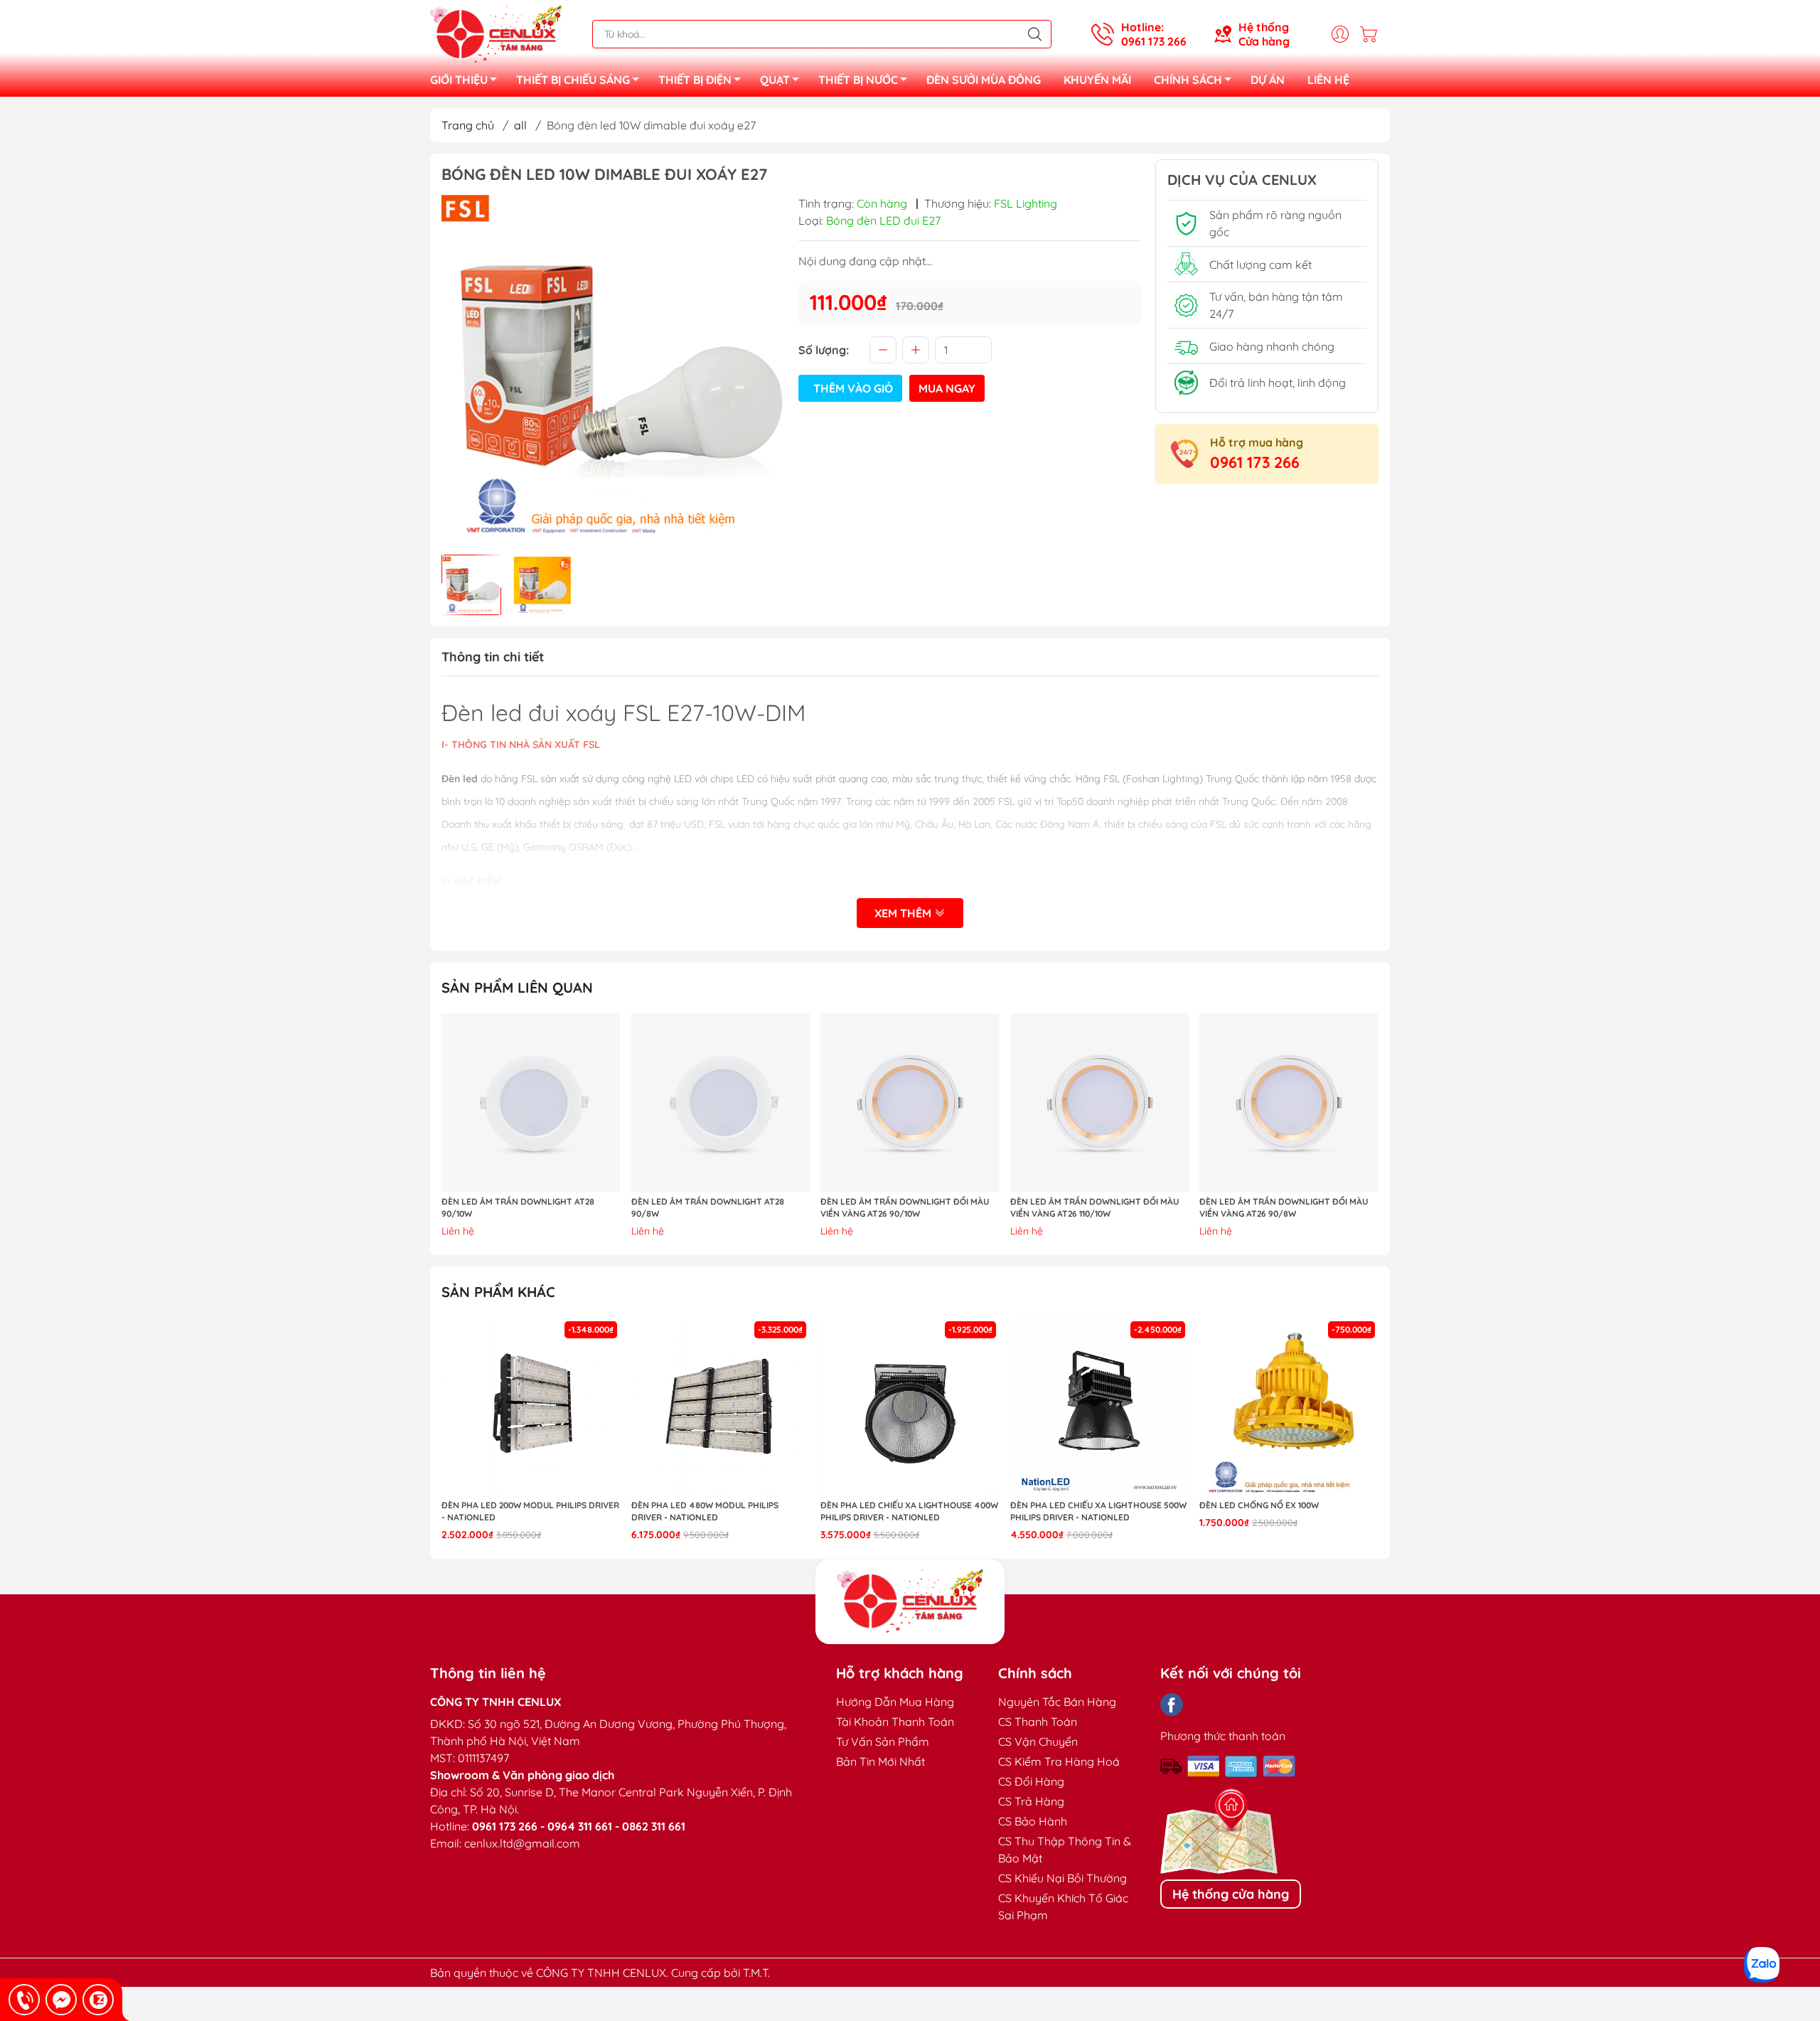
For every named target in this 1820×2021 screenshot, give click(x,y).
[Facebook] (1172, 1705)
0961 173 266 (1255, 462)
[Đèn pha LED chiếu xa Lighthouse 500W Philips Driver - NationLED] (1100, 1407)
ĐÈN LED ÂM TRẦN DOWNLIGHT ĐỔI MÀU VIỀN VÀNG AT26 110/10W (1094, 1207)
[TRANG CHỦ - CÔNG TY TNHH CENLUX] (496, 33)
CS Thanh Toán (1038, 1722)
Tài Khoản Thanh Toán (895, 1722)
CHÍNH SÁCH (1188, 80)
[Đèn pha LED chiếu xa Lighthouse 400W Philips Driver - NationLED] (910, 1407)
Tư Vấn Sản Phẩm (883, 1742)
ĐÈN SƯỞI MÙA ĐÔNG (984, 80)
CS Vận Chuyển (1038, 1742)
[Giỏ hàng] (1372, 34)
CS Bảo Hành (1033, 1821)
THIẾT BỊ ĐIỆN (695, 80)
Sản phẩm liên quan (517, 987)
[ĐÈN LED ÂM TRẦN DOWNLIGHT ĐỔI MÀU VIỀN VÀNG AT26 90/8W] (1289, 1103)
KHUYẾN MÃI (1097, 80)
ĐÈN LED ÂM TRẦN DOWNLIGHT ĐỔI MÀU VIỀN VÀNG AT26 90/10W (905, 1207)
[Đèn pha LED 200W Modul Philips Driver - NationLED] (531, 1407)
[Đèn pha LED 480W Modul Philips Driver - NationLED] (721, 1407)
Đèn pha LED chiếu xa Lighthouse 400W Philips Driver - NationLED (909, 1511)
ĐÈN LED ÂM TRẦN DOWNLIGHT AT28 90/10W (518, 1207)
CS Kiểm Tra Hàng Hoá (1059, 1761)
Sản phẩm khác (498, 1292)
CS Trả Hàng (1031, 1801)
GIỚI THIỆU (459, 80)
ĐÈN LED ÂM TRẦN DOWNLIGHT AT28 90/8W (708, 1207)
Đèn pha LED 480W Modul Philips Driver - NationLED (705, 1511)
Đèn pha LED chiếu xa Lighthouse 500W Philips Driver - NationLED (1098, 1511)
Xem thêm (904, 913)
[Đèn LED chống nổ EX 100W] (1289, 1407)
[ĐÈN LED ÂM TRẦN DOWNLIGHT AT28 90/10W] (531, 1103)
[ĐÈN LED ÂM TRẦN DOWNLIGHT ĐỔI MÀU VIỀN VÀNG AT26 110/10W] (1100, 1103)
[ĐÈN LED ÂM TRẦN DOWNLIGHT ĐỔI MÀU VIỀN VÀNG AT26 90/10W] (910, 1103)
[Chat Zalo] (98, 2000)
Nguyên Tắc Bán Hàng (1057, 1702)
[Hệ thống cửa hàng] (910, 1601)
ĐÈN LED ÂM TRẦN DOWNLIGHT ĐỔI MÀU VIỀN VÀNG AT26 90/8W (1284, 1207)
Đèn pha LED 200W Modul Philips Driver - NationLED (530, 1511)
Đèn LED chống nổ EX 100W (1259, 1505)
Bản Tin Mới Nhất (880, 1761)
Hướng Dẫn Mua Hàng (895, 1702)
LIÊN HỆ (1328, 80)
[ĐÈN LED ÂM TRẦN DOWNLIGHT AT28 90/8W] (721, 1103)
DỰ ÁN (1268, 80)
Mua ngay (947, 388)
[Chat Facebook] (61, 2000)
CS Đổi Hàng (1031, 1781)
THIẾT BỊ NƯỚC (858, 80)
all (520, 125)
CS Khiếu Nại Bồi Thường (1062, 1878)
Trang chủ (468, 125)
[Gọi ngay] (24, 2000)
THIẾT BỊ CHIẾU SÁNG (573, 80)
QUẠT (775, 80)
